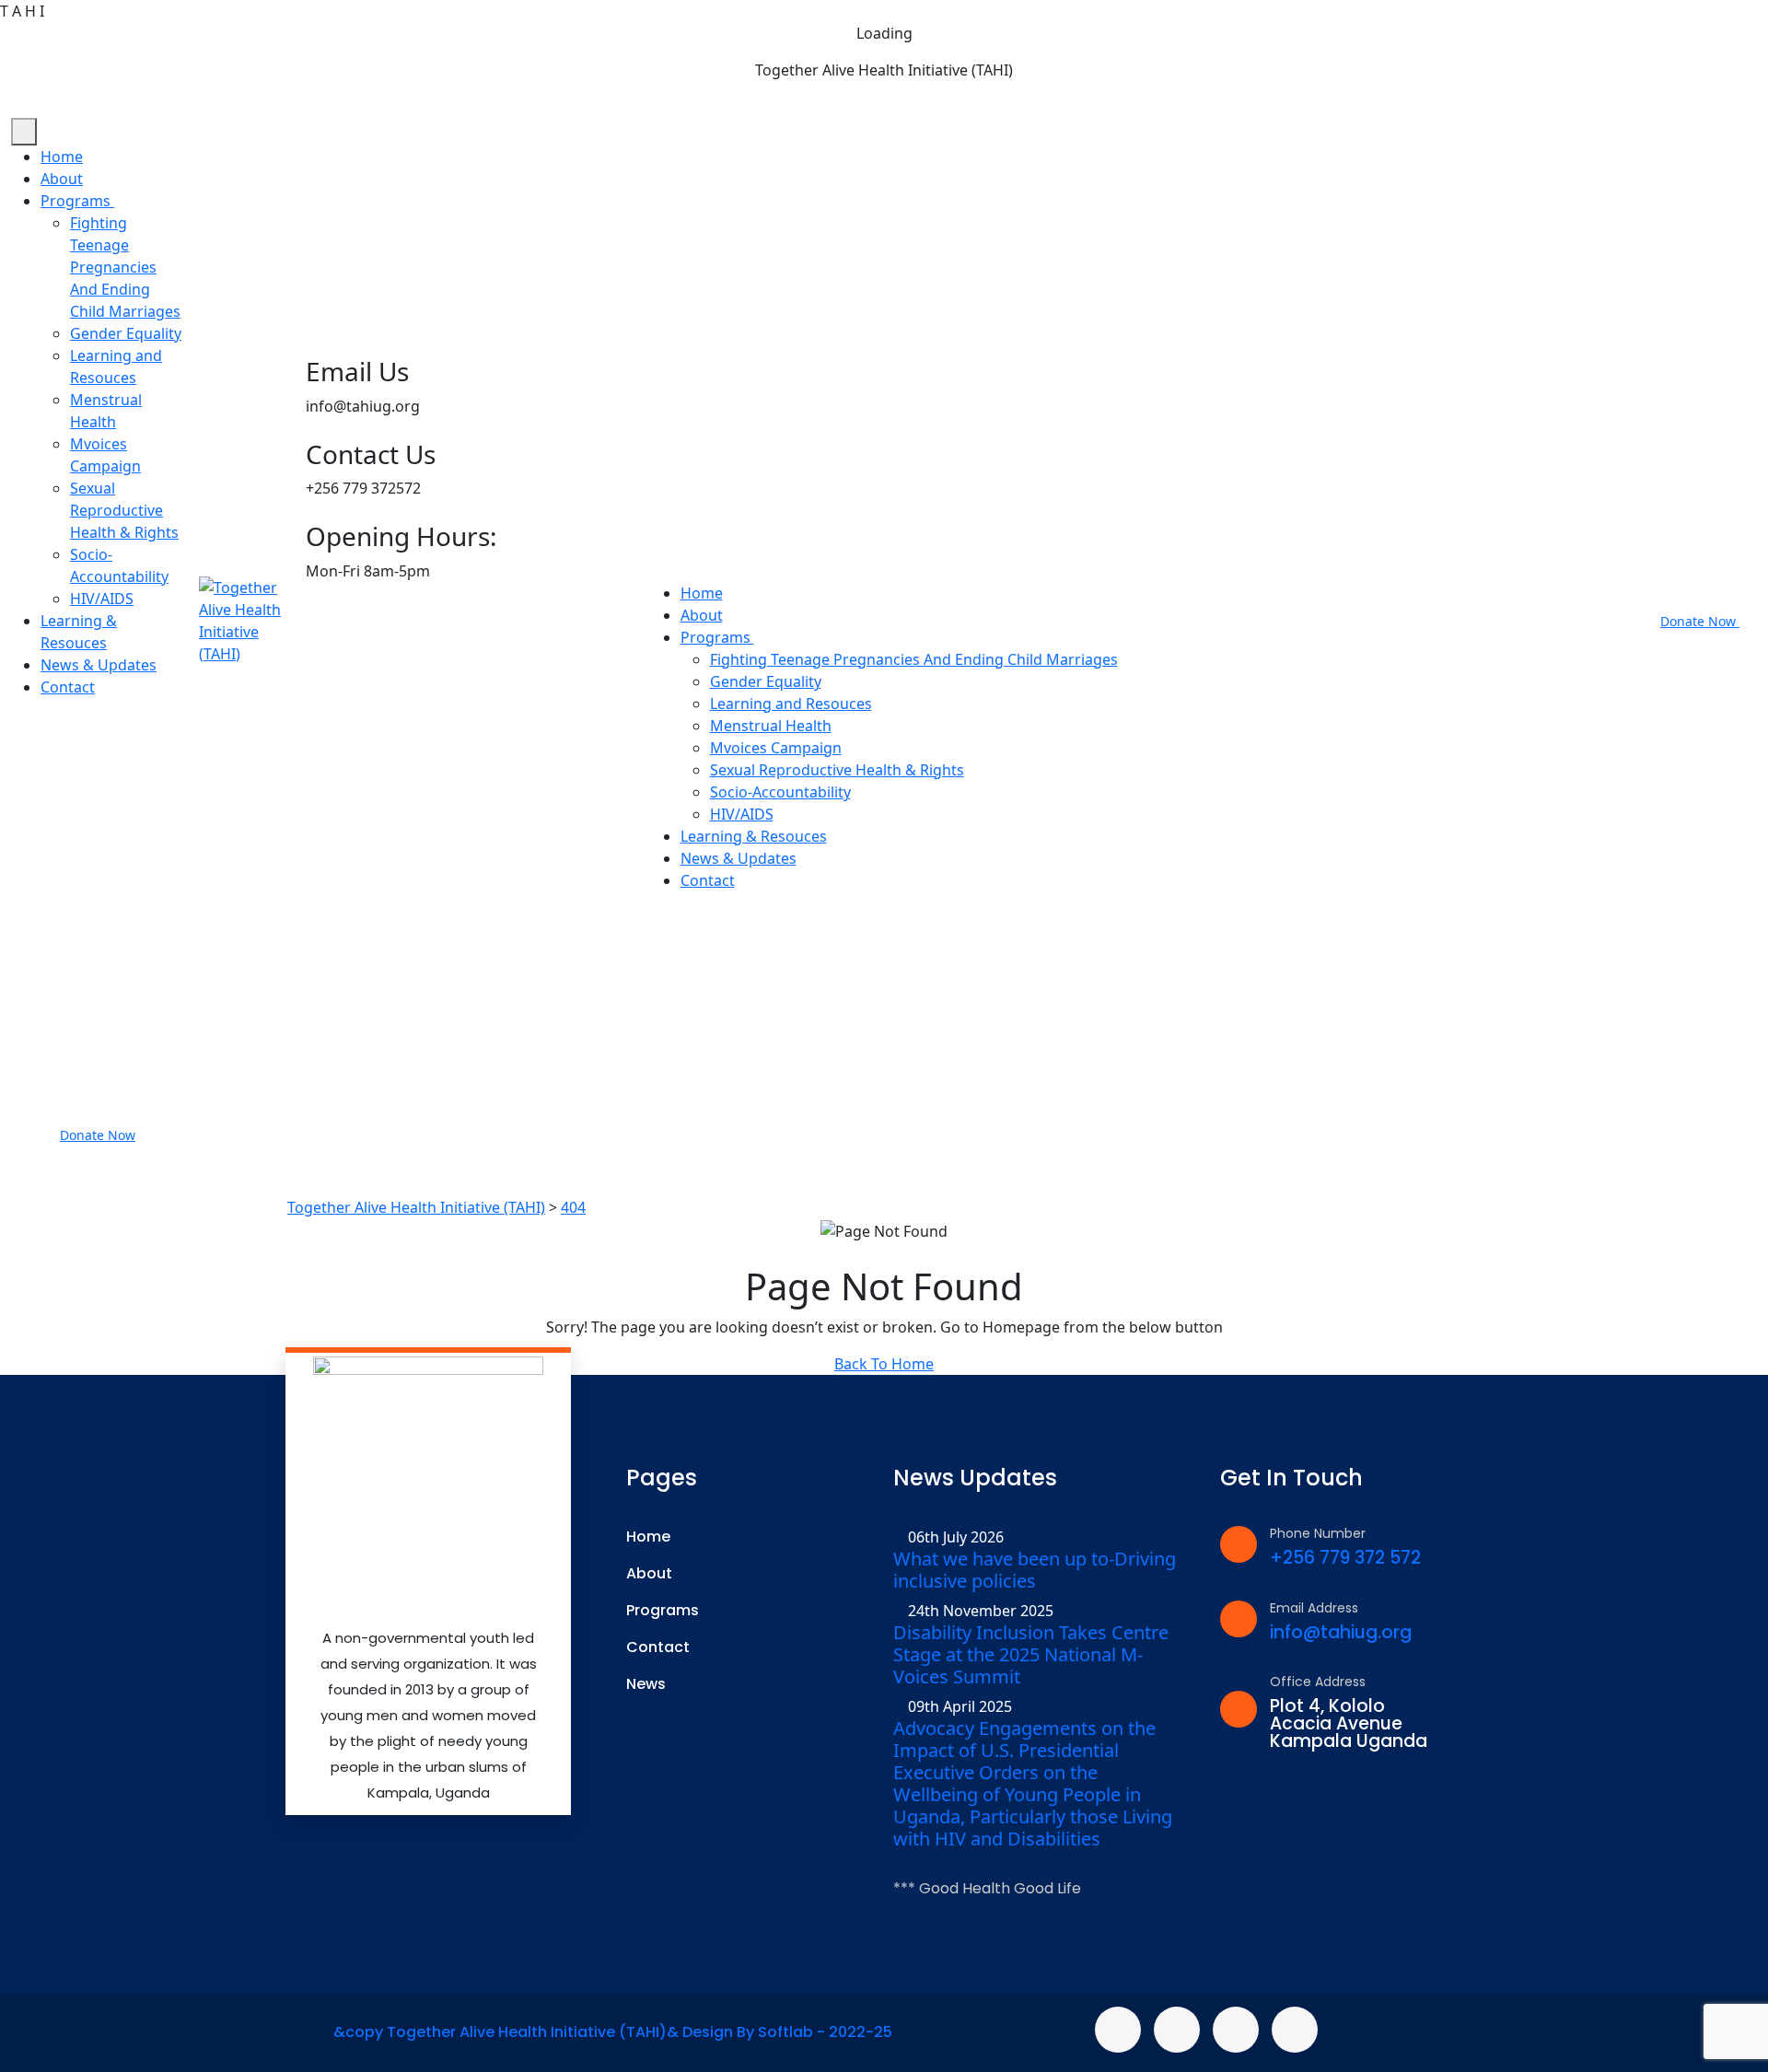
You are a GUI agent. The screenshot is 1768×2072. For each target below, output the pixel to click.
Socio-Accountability (780, 792)
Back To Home (884, 1364)
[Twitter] (1177, 2030)
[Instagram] (1236, 2030)
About (62, 179)
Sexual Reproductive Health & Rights (124, 510)
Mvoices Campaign (776, 748)
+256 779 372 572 (1345, 1558)
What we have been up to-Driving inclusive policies (1035, 1570)
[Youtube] (1295, 2030)
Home (62, 157)
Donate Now (98, 1135)
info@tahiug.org (1341, 1632)
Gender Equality (126, 333)
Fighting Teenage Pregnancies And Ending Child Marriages (125, 267)
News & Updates (99, 665)
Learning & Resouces (754, 836)
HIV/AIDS (102, 599)
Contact (68, 687)
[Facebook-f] (1118, 2030)
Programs (77, 201)
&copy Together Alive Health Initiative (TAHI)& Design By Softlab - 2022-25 (613, 2032)
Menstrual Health (771, 726)
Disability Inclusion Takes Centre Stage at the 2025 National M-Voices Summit (1031, 1654)
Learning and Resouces (791, 704)
